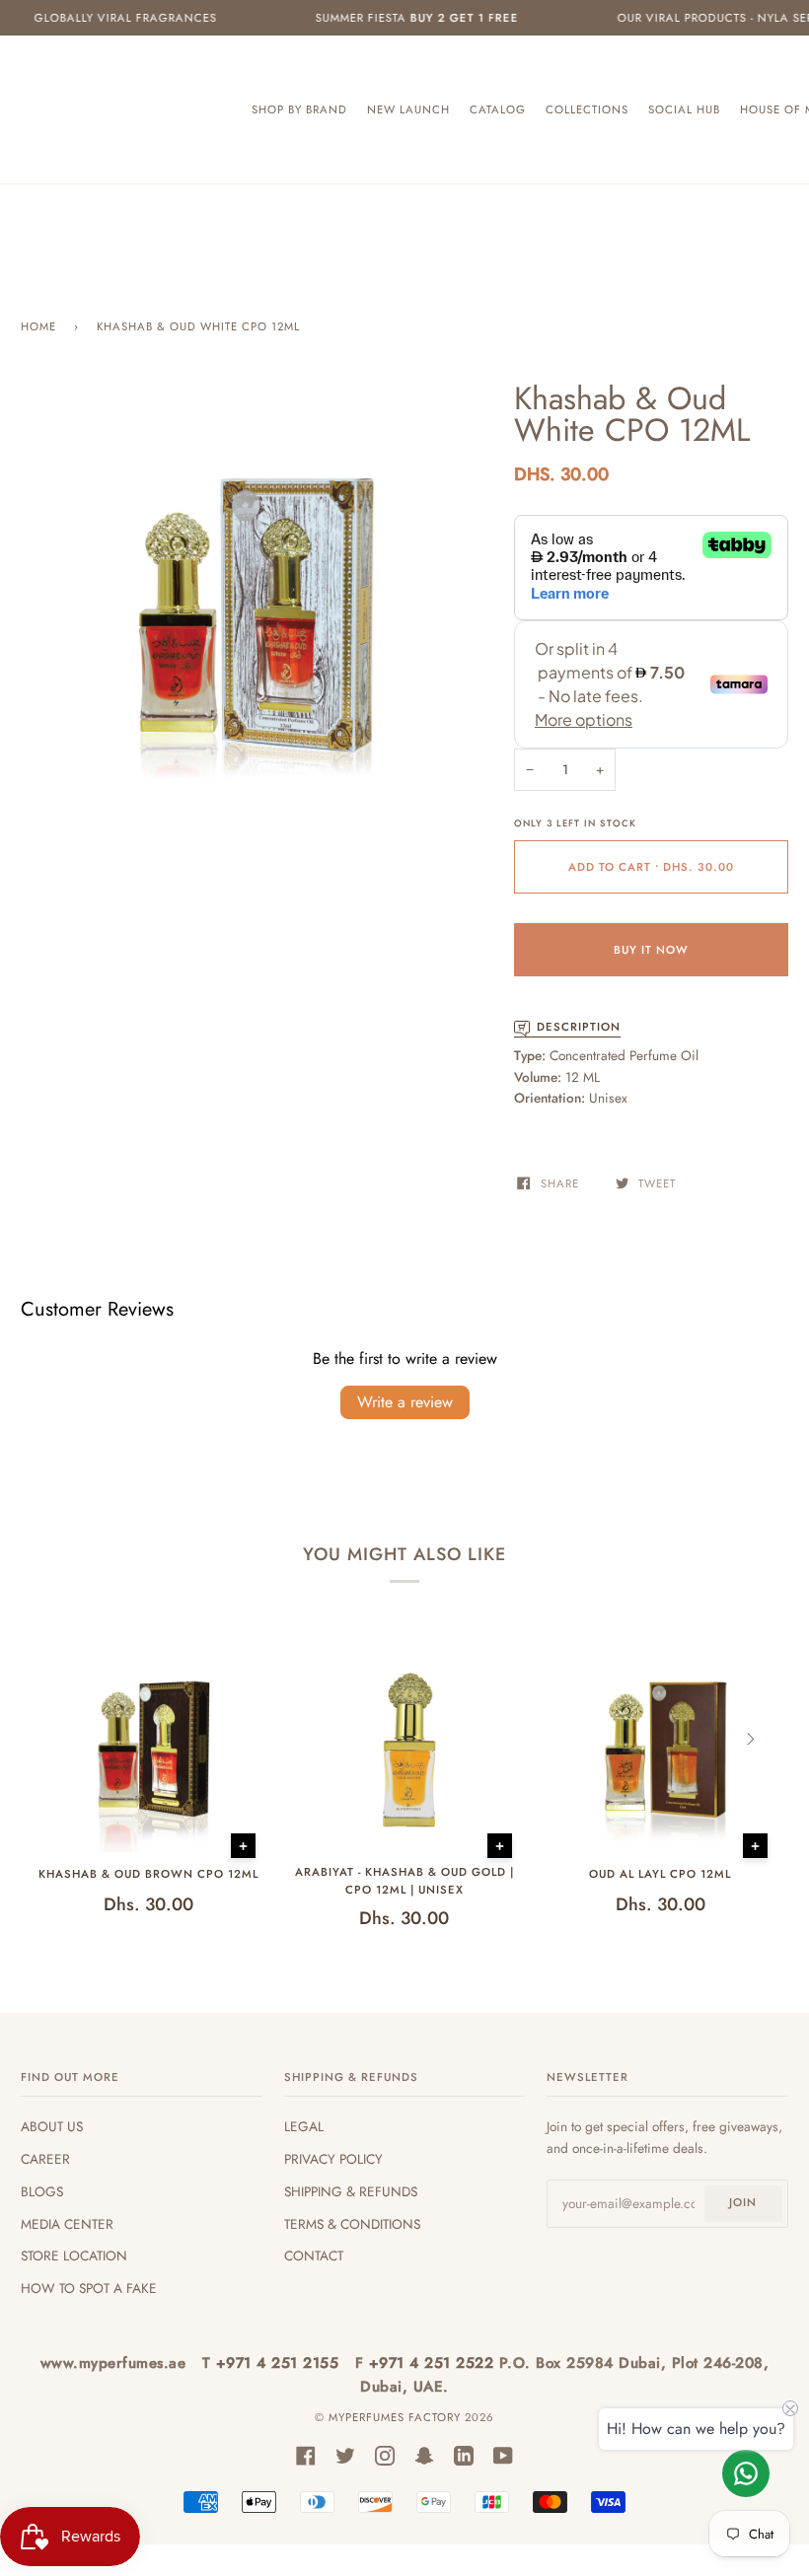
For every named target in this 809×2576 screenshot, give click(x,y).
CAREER (45, 2159)
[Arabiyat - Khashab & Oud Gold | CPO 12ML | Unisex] (404, 1752)
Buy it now (651, 950)
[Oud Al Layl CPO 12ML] (661, 1751)
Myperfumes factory (397, 2417)
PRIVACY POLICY (333, 2159)
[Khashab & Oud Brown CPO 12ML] (148, 1751)
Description (579, 1027)
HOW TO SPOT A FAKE (89, 2288)
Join (743, 2202)
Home (38, 326)
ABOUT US (52, 2126)
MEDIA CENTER (67, 2224)
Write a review (405, 1402)
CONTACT (314, 2255)
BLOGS (42, 2191)
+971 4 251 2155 (280, 2363)
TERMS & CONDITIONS (352, 2224)
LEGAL (304, 2126)
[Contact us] (746, 2473)
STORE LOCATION (74, 2255)
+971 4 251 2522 (434, 2363)
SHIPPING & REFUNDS (351, 2191)
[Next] (749, 1740)
